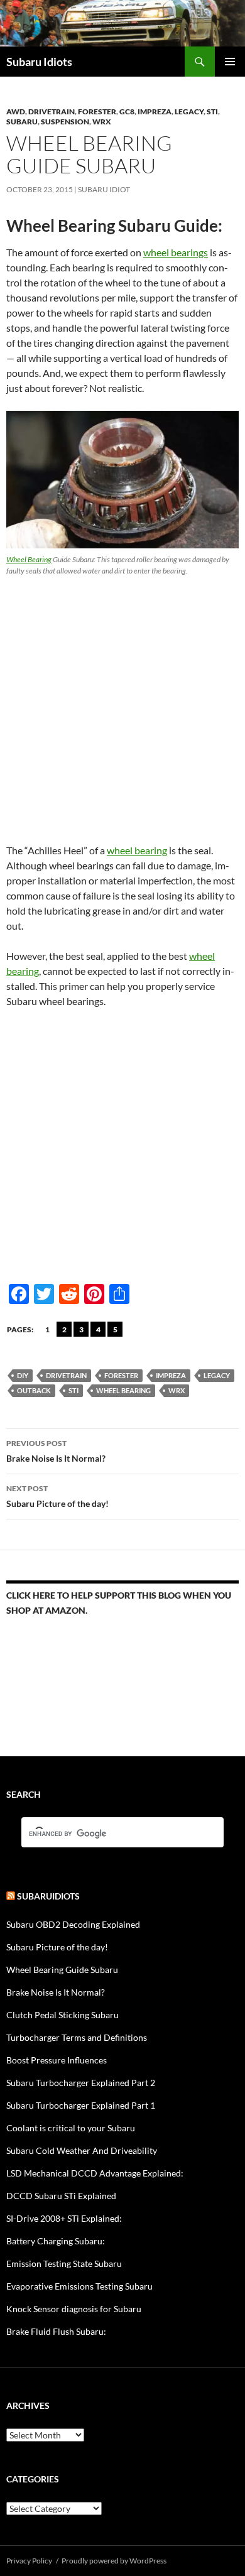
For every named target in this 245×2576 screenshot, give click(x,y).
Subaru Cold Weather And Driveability (82, 2150)
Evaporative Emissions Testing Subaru (79, 2286)
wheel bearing (137, 850)
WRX (102, 122)
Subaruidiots (48, 1896)
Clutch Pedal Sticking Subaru (63, 2015)
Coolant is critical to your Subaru (71, 2128)
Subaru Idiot (104, 189)
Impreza (155, 111)
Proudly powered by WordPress (114, 2561)
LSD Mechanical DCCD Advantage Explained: (95, 2173)
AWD (16, 111)
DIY (23, 1375)
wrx (177, 1390)
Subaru (22, 122)
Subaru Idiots (39, 62)
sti (73, 1390)
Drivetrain (52, 111)
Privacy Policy (29, 2561)
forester (97, 111)
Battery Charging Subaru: (56, 2241)
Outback (34, 1390)
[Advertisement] (122, 705)
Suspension (65, 122)
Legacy (189, 111)
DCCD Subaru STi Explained (61, 2196)
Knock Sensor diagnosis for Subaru (74, 2309)
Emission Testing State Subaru (64, 2264)
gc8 (127, 111)
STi (212, 111)
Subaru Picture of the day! (57, 1496)
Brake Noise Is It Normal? (56, 1451)
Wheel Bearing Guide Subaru (62, 1970)
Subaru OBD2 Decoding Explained (73, 1924)
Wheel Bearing (29, 559)
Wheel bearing (123, 1390)
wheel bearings (176, 252)
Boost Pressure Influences (57, 2060)
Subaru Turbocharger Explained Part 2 (81, 2083)
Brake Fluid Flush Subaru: (56, 2331)
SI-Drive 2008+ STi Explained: (64, 2218)
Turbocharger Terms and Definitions (77, 2037)
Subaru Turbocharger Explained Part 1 (81, 2105)
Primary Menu (230, 62)
